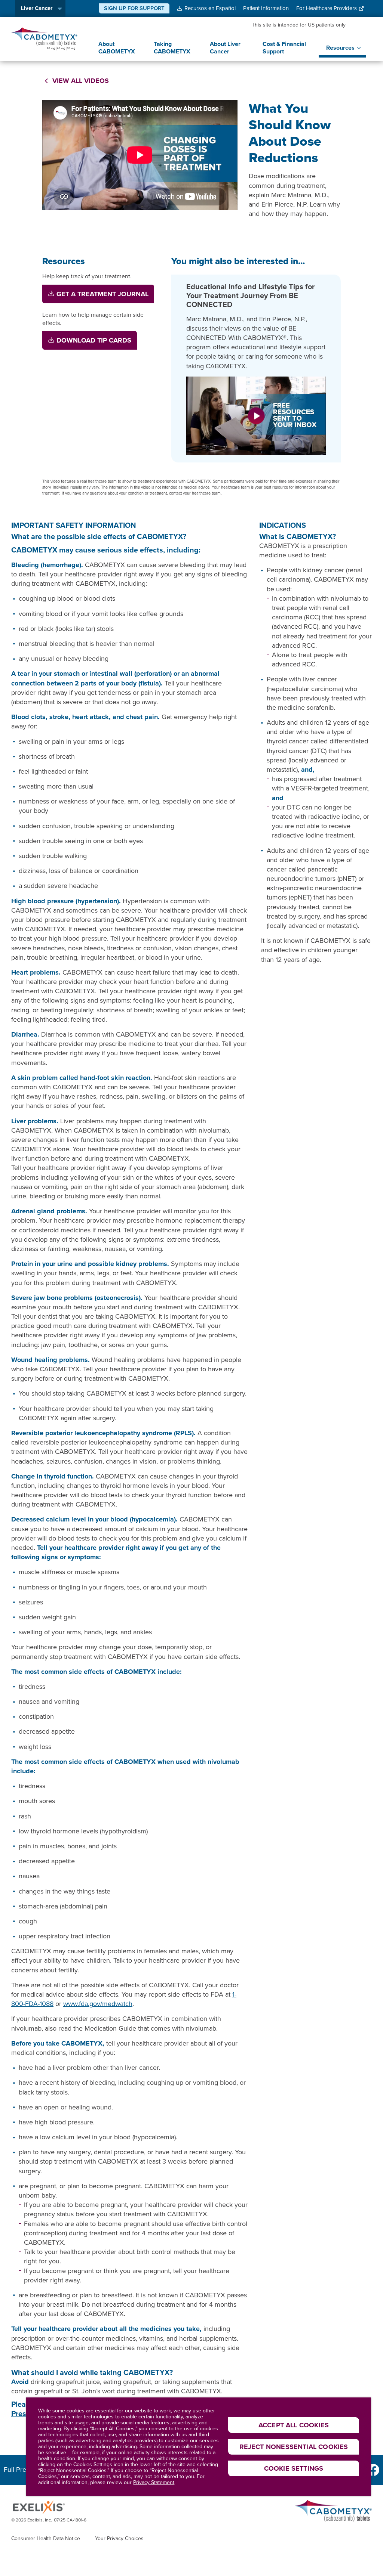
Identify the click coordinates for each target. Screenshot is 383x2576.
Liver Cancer (37, 8)
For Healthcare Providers (327, 8)
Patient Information (266, 8)
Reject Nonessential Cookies (294, 2447)
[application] (140, 155)
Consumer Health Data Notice (46, 2539)
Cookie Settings (294, 2468)
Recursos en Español (210, 8)
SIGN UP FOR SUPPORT (134, 8)
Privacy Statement (154, 2482)
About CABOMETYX (117, 48)
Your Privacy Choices (119, 2539)
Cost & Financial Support (284, 48)
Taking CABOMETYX (172, 48)
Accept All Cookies (294, 2425)
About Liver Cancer (225, 48)
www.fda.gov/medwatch (98, 2004)
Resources (340, 48)
